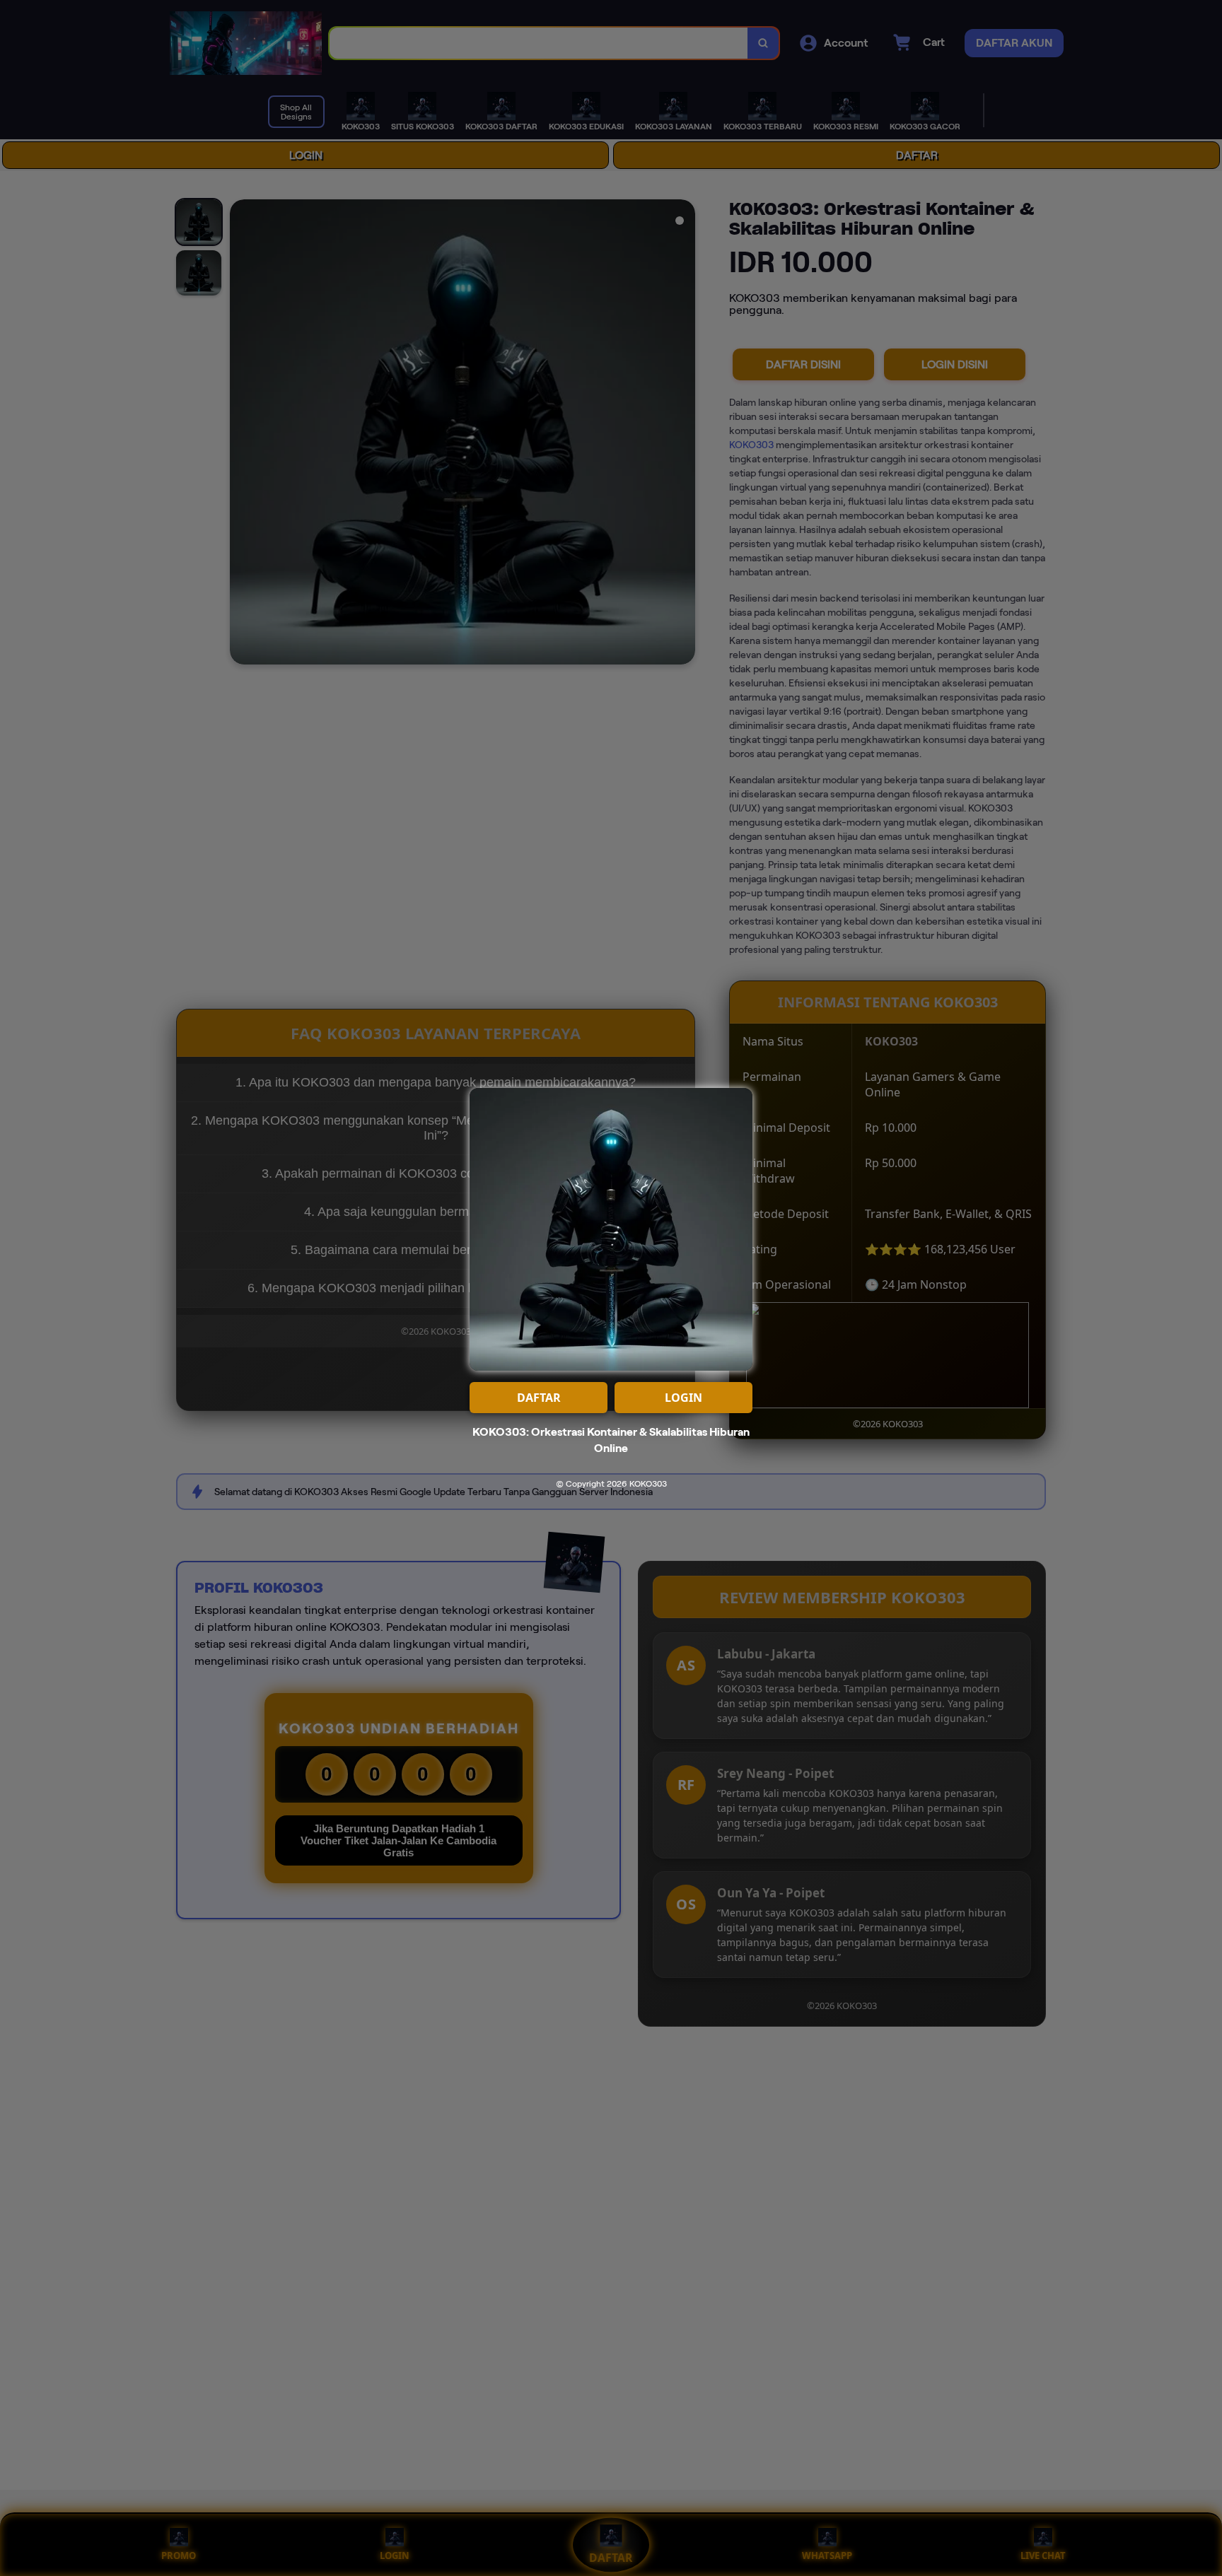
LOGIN (683, 1398)
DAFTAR (539, 1398)
